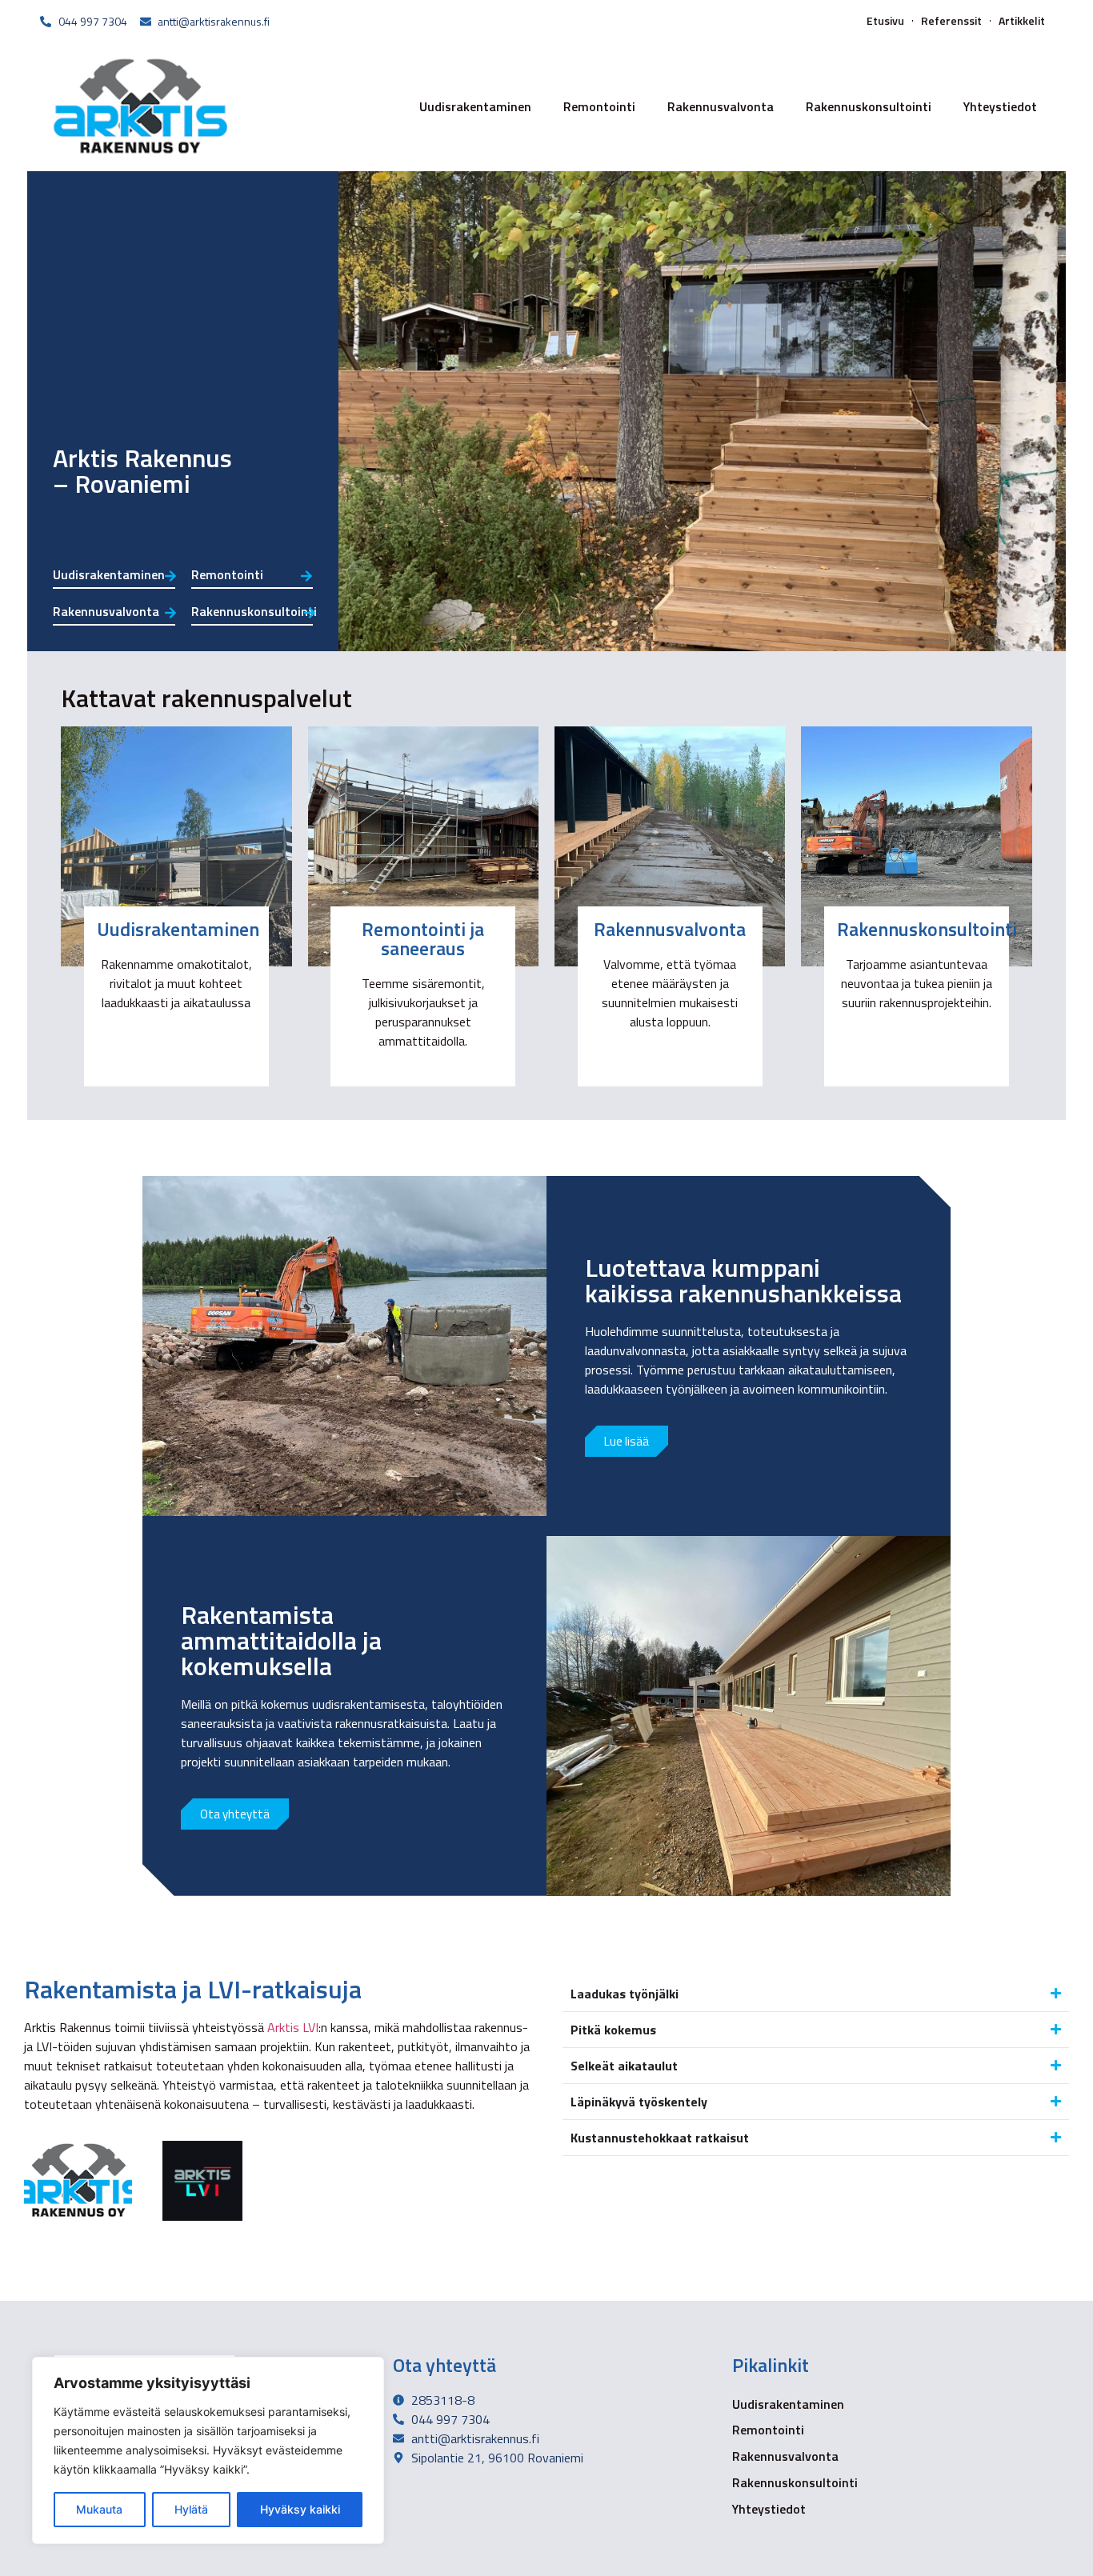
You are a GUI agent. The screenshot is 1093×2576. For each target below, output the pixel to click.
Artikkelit (1022, 21)
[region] (208, 2450)
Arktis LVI (293, 2027)
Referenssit (951, 21)
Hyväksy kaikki (300, 2509)
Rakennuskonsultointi (869, 106)
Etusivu (885, 21)
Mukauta (99, 2509)
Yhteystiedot (1000, 106)
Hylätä (191, 2509)
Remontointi (599, 106)
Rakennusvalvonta (721, 106)
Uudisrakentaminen (475, 106)
